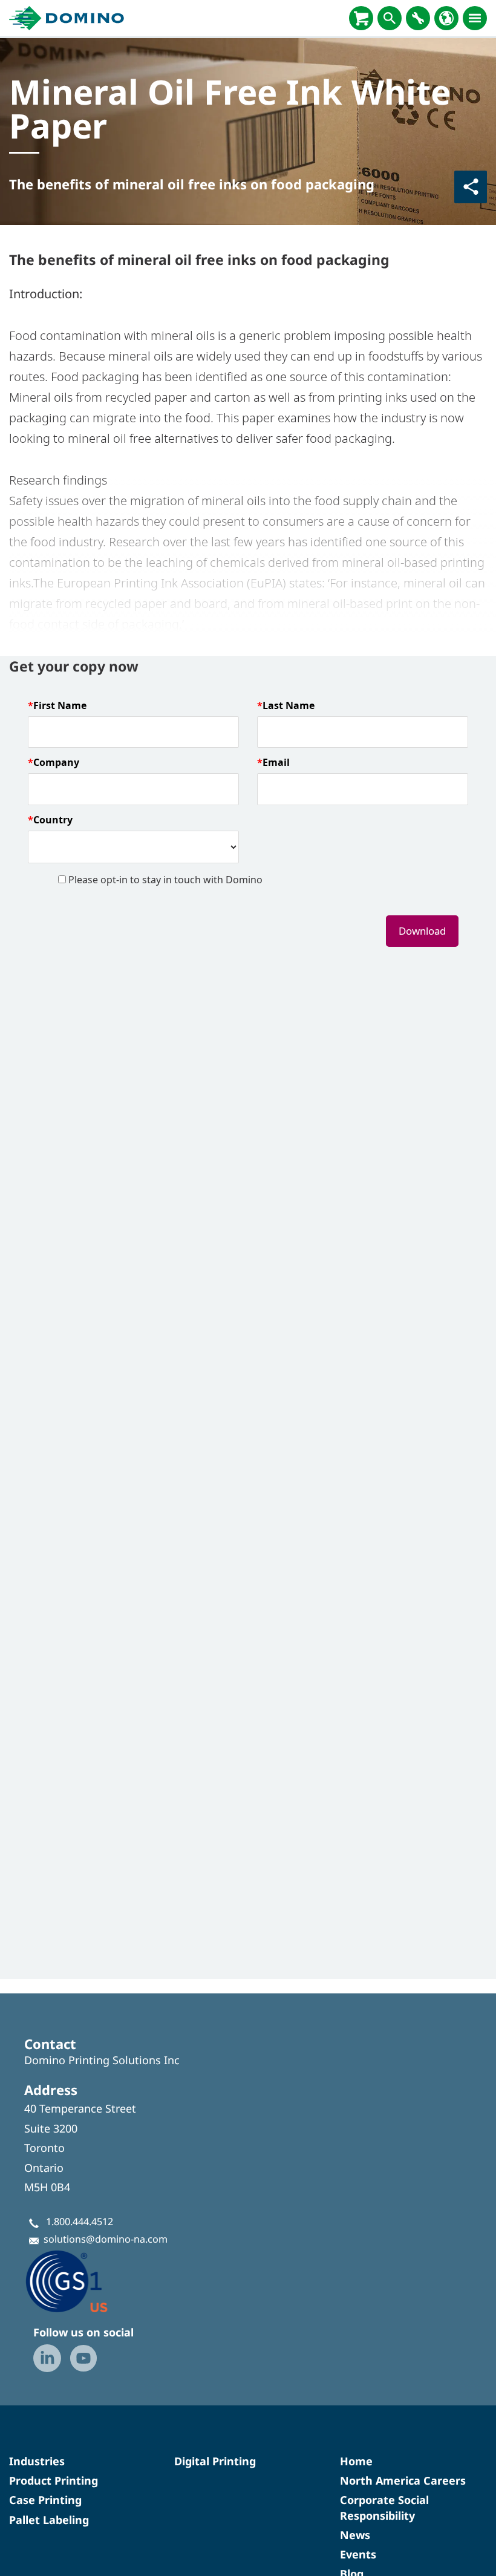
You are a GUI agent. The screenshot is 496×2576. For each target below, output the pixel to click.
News (355, 2535)
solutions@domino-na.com (106, 2239)
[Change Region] (446, 18)
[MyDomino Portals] (418, 18)
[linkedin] (47, 2358)
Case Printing (45, 2500)
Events (358, 2554)
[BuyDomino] (361, 18)
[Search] (390, 18)
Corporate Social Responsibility (384, 2507)
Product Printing (54, 2480)
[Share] (471, 187)
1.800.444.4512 (80, 2221)
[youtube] (83, 2358)
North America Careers (403, 2480)
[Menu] (475, 18)
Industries (37, 2461)
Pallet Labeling (49, 2520)
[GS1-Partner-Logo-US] (85, 2281)
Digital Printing (215, 2461)
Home (356, 2461)
